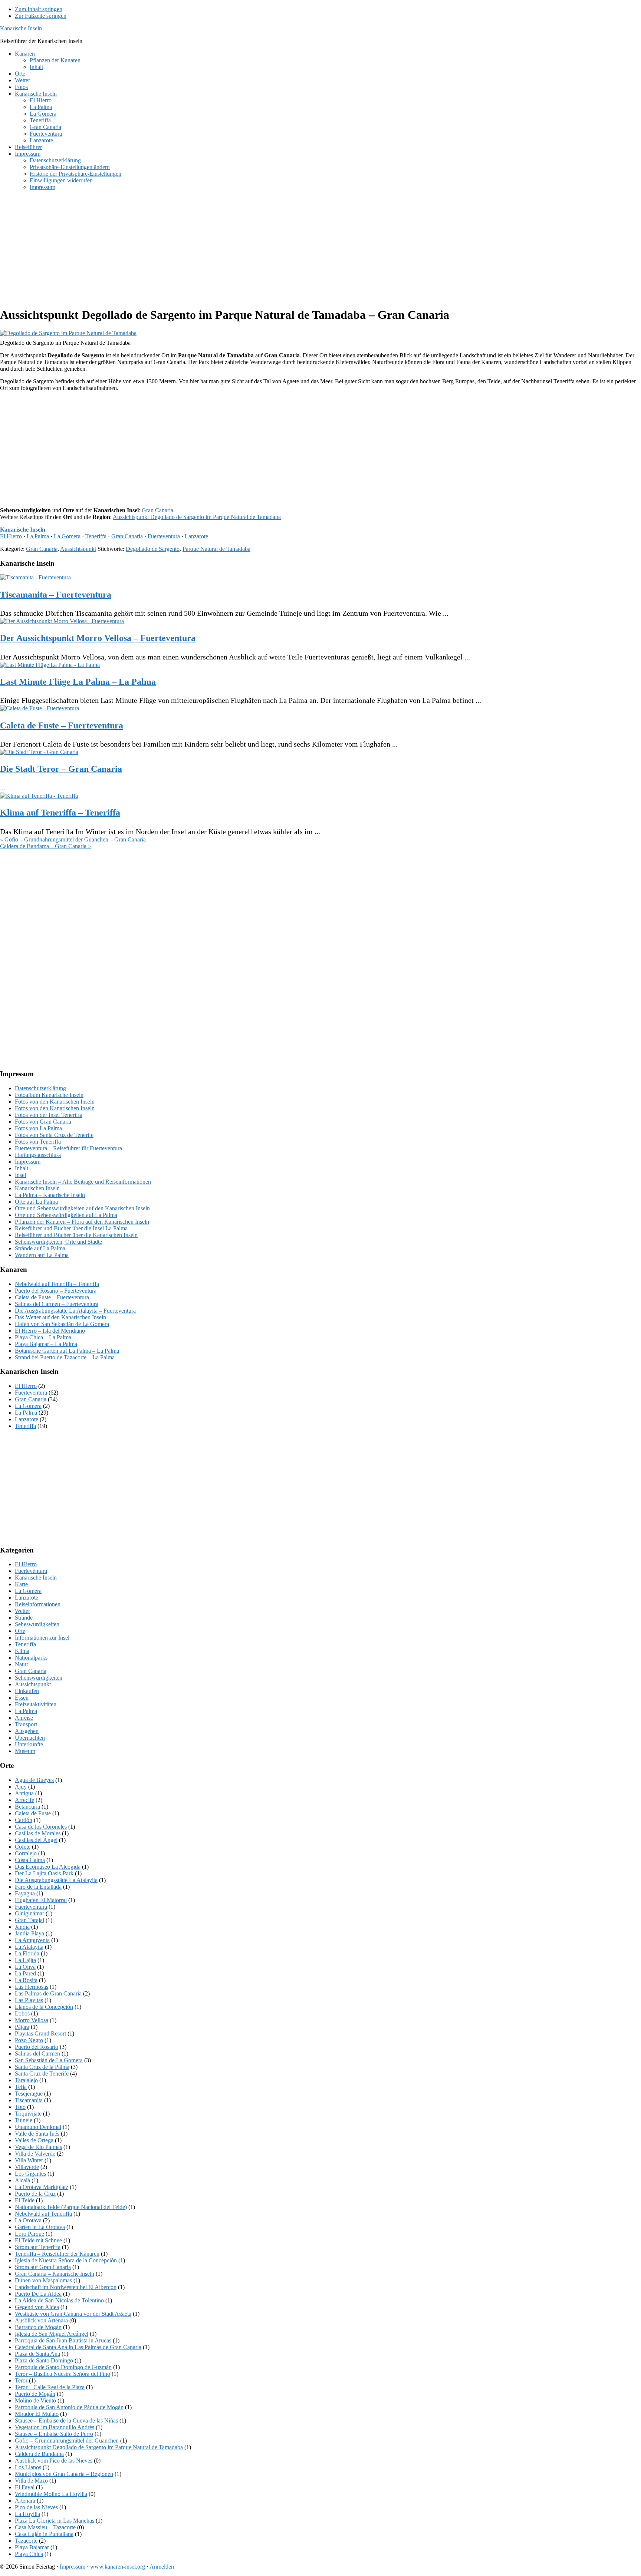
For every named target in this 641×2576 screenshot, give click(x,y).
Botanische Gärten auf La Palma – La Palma (67, 1351)
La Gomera (67, 536)
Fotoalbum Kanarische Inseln (49, 1095)
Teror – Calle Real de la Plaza (50, 2387)
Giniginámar (29, 1913)
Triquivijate (28, 2114)
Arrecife (24, 1800)
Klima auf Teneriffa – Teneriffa (60, 813)
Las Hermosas (32, 1987)
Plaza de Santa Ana (37, 2354)
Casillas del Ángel (36, 1840)
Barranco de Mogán (38, 2327)
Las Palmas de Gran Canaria (48, 1993)
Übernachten (30, 1738)
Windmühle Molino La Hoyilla (51, 2494)
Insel (20, 1175)
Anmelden (162, 2567)
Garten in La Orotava (40, 2227)
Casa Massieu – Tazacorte (45, 2527)
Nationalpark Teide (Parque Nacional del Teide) (71, 2207)
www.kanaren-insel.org (118, 2567)
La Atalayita (29, 1947)
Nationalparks (31, 1658)
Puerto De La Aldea (38, 2294)
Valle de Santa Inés (37, 2134)
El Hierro (11, 536)
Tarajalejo (26, 2080)
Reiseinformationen (38, 1604)
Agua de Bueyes (34, 1780)
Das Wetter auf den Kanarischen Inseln (60, 1317)
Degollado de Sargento (153, 549)
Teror (21, 2380)
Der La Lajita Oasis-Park (44, 1873)
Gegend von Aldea (37, 2307)
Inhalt (22, 1168)
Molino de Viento (35, 2400)
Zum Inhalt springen (39, 9)
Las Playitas (29, 2000)
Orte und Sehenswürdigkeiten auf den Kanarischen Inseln (82, 1208)
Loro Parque (29, 2234)
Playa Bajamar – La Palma (46, 1344)
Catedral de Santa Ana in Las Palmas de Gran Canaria (78, 2347)
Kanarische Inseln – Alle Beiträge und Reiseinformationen (83, 1182)
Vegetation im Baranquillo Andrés (55, 2427)
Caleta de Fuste (33, 1813)
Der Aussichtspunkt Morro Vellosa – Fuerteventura (98, 638)
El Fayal (25, 2487)
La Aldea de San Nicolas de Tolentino (59, 2300)
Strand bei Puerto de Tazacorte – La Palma (65, 1357)
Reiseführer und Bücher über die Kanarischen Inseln (76, 1235)
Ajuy (21, 1787)
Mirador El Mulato (37, 2414)
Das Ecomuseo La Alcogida (48, 1867)
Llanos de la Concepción (44, 2007)
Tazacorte (26, 2541)
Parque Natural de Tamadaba (216, 549)
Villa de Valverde (35, 2154)
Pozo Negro (29, 2040)
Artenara (25, 2501)
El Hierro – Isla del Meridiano (50, 1331)
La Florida (27, 1953)
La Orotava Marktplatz (42, 2187)
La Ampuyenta (32, 1940)
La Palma (38, 536)
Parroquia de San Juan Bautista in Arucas (63, 2340)
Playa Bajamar (32, 2547)
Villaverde (27, 2167)
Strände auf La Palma (40, 1248)
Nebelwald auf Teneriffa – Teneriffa (57, 1284)
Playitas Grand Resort (40, 2033)
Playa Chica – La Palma (43, 1337)
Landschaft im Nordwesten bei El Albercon (66, 2287)
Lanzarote (196, 536)
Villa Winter (29, 2160)
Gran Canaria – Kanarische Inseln (55, 2274)
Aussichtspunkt (78, 549)
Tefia (21, 2087)
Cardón (24, 1820)
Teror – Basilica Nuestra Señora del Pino (63, 2374)
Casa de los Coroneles (41, 1827)
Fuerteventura (164, 536)
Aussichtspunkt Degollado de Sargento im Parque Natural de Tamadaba (197, 517)
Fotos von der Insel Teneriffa (49, 1115)
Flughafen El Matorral (41, 1900)
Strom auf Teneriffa (38, 2247)
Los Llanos (28, 2467)
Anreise (24, 1718)
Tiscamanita (29, 2100)
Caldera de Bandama (39, 2454)
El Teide (25, 2200)
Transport (26, 1724)
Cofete (23, 1847)
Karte (21, 1584)
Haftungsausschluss (38, 1155)
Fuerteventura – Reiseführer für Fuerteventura (68, 1148)
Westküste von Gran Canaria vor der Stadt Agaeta (73, 2314)
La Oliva (25, 1967)
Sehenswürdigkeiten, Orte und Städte (58, 1242)
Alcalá (22, 2180)
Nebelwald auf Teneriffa (43, 2214)
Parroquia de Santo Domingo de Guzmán (63, 2367)
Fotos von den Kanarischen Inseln (55, 1102)
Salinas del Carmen (37, 2053)
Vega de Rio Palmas (38, 2147)
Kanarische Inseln (21, 28)
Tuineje (24, 2120)
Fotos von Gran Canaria (43, 1122)
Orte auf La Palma (36, 1202)
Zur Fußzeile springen (41, 16)
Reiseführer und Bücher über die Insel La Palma (71, 1228)
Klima (22, 1651)
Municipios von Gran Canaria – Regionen (64, 2474)
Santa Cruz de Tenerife (42, 2074)
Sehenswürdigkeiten (39, 1678)
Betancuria (27, 1807)
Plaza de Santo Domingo (44, 2360)
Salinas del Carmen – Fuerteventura (57, 1304)
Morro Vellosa (32, 2020)
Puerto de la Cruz (35, 2194)
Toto (20, 2107)
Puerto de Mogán (35, 2394)
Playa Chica (29, 2554)
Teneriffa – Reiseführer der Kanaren (57, 2254)
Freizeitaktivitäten (36, 1704)
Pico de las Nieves (36, 2507)
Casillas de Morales (38, 1833)
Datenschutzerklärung (40, 1088)
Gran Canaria (157, 510)
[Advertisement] (223, 248)
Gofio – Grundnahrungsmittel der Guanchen (67, 2441)
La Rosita (26, 1980)
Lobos (22, 2013)
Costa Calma (30, 1860)
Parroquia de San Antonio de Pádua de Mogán (69, 2407)
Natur (22, 1664)
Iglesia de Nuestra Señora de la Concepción (66, 2260)
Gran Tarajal (29, 1920)
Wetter (22, 1611)
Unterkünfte (29, 1744)
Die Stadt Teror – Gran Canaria (61, 769)
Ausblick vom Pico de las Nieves (54, 2461)
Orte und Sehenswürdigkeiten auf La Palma (66, 1215)
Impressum (28, 1162)
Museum (25, 1751)
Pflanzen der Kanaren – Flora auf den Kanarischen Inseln (82, 1222)
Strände (24, 1618)
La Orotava (28, 2220)
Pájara (22, 2027)
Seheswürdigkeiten (37, 1624)
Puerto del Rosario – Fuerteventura (56, 1291)
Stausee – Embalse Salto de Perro (54, 2434)
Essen (22, 1698)
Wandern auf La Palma (42, 1255)
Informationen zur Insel (42, 1638)
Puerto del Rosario (37, 2047)
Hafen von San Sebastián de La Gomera (62, 1324)
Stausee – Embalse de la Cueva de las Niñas (66, 2420)
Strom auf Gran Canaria (43, 2267)
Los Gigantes (30, 2174)
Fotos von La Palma (38, 1128)
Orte (20, 1631)
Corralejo (26, 1853)
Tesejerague (29, 2094)
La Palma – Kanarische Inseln (50, 1195)
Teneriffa (96, 536)
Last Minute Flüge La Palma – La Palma (78, 682)
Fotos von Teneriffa (38, 1142)
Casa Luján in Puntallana (44, 2534)
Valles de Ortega (34, 2140)
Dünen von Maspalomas (43, 2280)
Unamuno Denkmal (38, 2127)
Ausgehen (27, 1731)
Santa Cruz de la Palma (42, 2067)
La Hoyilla (27, 2514)
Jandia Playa (29, 1933)
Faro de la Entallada (38, 1887)
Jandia (22, 1927)
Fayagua (25, 1893)
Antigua (24, 1793)
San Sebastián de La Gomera (49, 2060)
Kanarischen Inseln (37, 1188)
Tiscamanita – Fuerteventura (56, 595)
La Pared (25, 1973)
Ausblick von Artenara (41, 2320)
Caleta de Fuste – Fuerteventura (62, 725)
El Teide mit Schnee (38, 2240)
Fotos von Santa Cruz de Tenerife (54, 1135)
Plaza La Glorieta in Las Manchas (55, 2521)
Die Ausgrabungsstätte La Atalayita (56, 1880)
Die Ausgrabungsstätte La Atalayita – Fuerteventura (75, 1311)
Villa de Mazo (31, 2481)
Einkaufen (27, 1691)
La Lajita (25, 1960)
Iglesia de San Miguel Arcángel (52, 2334)
